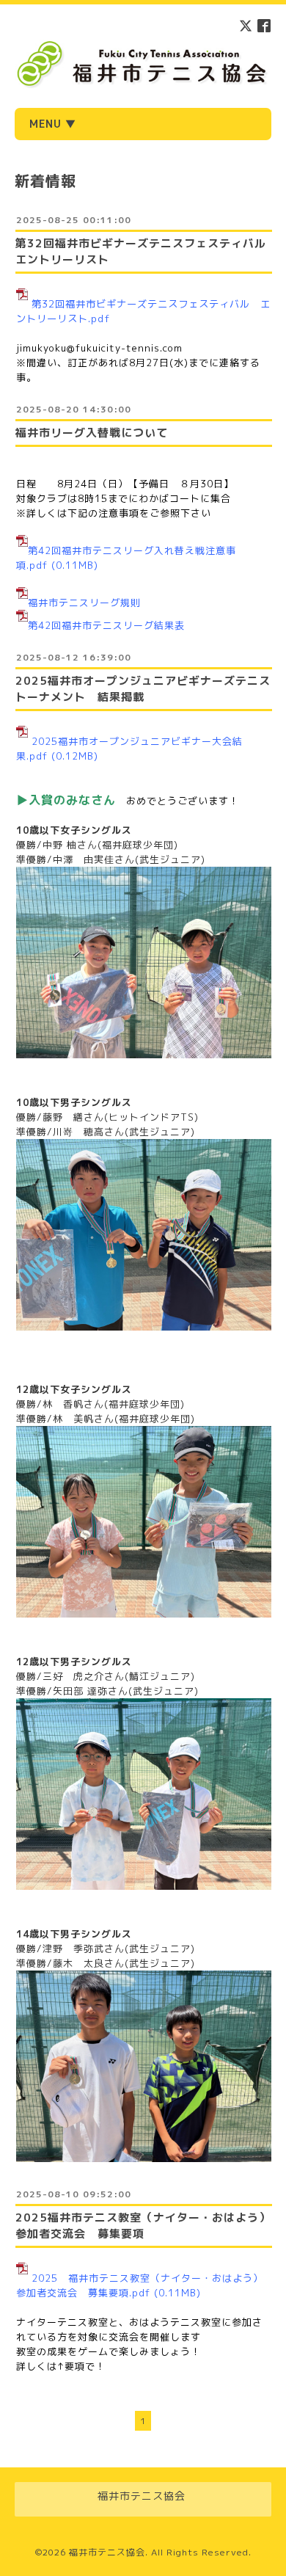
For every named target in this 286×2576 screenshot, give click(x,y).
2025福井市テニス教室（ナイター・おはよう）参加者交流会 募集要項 (143, 2226)
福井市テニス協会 (107, 2552)
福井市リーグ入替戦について (92, 433)
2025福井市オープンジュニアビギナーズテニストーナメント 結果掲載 (143, 689)
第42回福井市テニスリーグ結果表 (106, 625)
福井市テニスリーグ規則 (84, 603)
